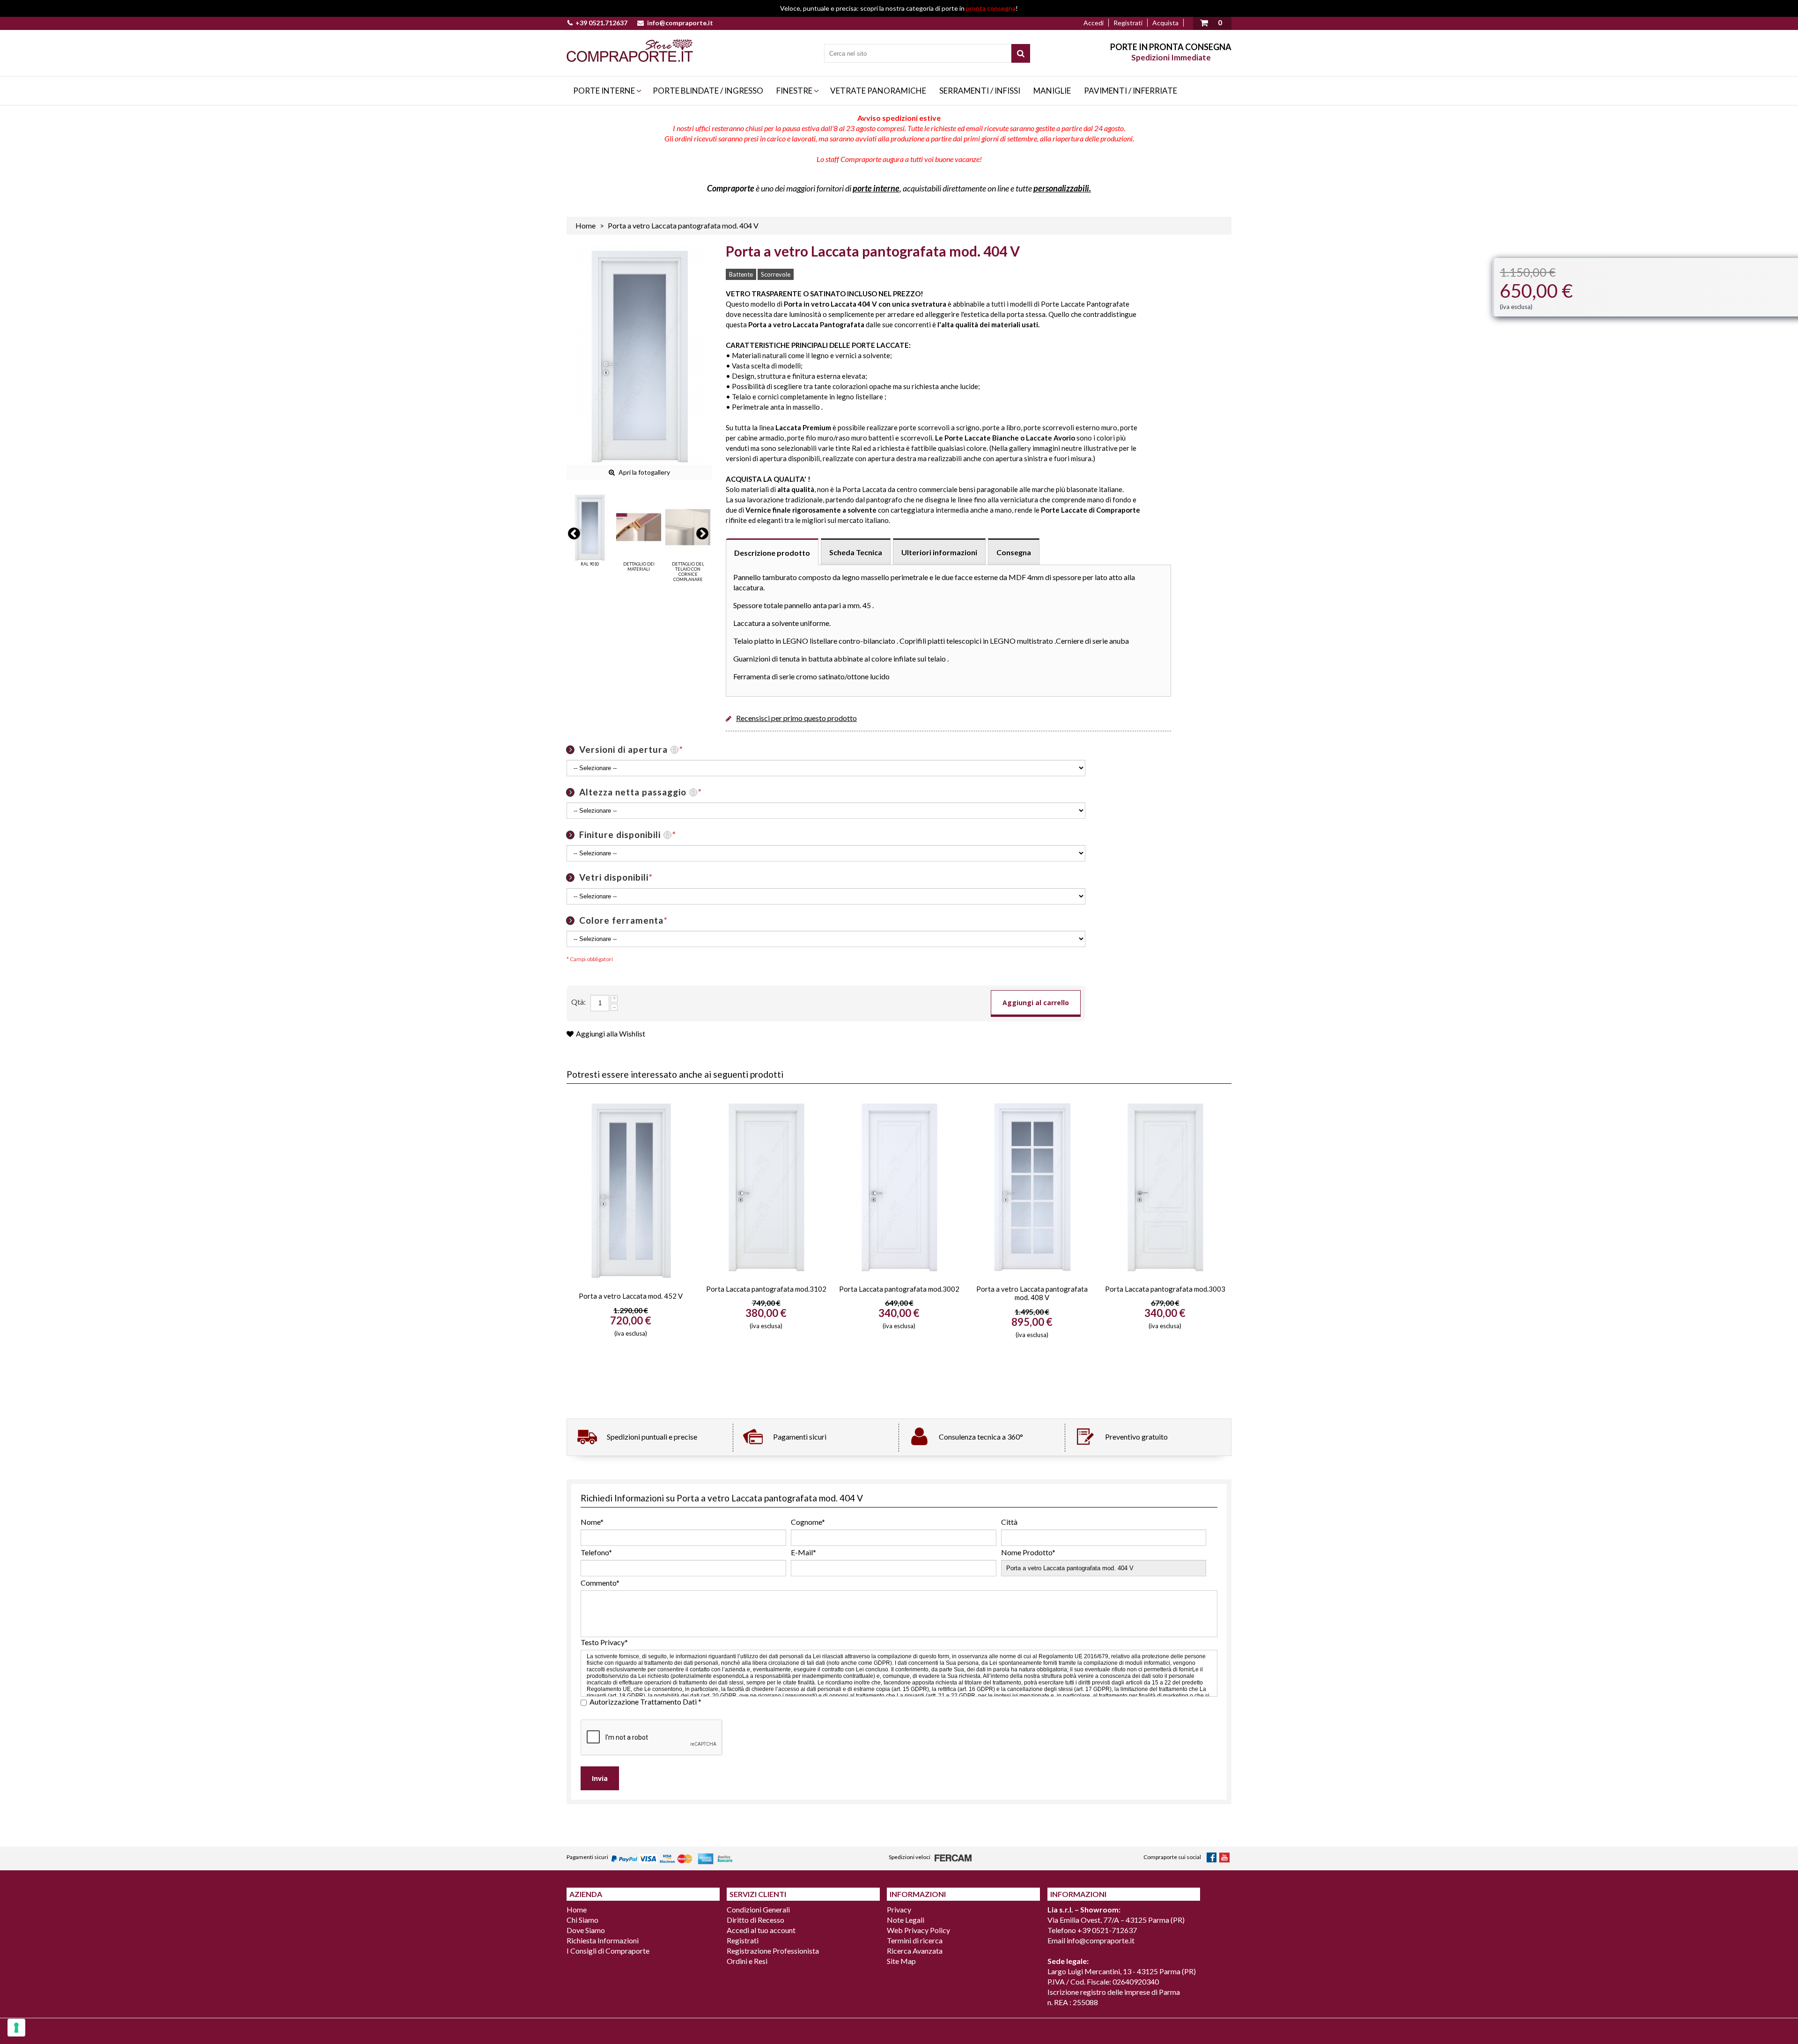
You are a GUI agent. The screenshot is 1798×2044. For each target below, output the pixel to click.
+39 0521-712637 (1107, 1930)
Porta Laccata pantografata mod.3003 (1165, 1289)
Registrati (1128, 23)
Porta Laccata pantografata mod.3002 (899, 1289)
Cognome (808, 1522)
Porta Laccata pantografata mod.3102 (766, 1289)
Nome (592, 1522)
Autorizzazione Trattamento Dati (645, 1702)
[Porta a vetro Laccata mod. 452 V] (631, 1189)
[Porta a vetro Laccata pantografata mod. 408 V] (1032, 1185)
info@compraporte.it (680, 23)
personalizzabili (1061, 188)
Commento (600, 1583)
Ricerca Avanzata (915, 1951)
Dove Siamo (586, 1930)
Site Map (901, 1961)
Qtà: (578, 1002)
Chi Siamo (582, 1920)
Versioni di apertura (631, 749)
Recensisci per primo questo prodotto (796, 718)
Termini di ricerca (915, 1940)
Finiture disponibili (627, 835)
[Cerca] (1021, 53)
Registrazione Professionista (773, 1951)
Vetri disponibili (616, 877)
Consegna (1014, 552)
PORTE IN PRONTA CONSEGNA (1171, 47)
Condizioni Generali (758, 1909)
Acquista (1165, 23)
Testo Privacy (604, 1642)
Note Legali (906, 1920)
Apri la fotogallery (644, 472)
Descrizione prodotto (772, 553)
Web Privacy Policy (918, 1930)
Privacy (899, 1909)
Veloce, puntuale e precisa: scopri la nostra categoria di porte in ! (899, 8)
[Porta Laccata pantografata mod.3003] (1165, 1185)
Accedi (1094, 23)
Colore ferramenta (623, 920)
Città (1009, 1522)
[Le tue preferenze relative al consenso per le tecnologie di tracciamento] (16, 2028)
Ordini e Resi (747, 1961)
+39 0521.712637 (601, 23)
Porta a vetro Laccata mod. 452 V (631, 1296)
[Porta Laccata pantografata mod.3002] (899, 1185)
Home (586, 225)
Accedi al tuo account (761, 1930)
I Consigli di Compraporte (608, 1951)
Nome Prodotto (1028, 1552)
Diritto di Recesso (755, 1920)
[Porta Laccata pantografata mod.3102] (766, 1185)
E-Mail (803, 1552)
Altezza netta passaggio (640, 792)
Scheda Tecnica (856, 552)
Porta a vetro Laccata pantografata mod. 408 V (1032, 1293)
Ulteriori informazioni (939, 552)
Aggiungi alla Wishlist (611, 1033)
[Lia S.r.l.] (630, 51)
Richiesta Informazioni (603, 1940)
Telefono (596, 1552)
